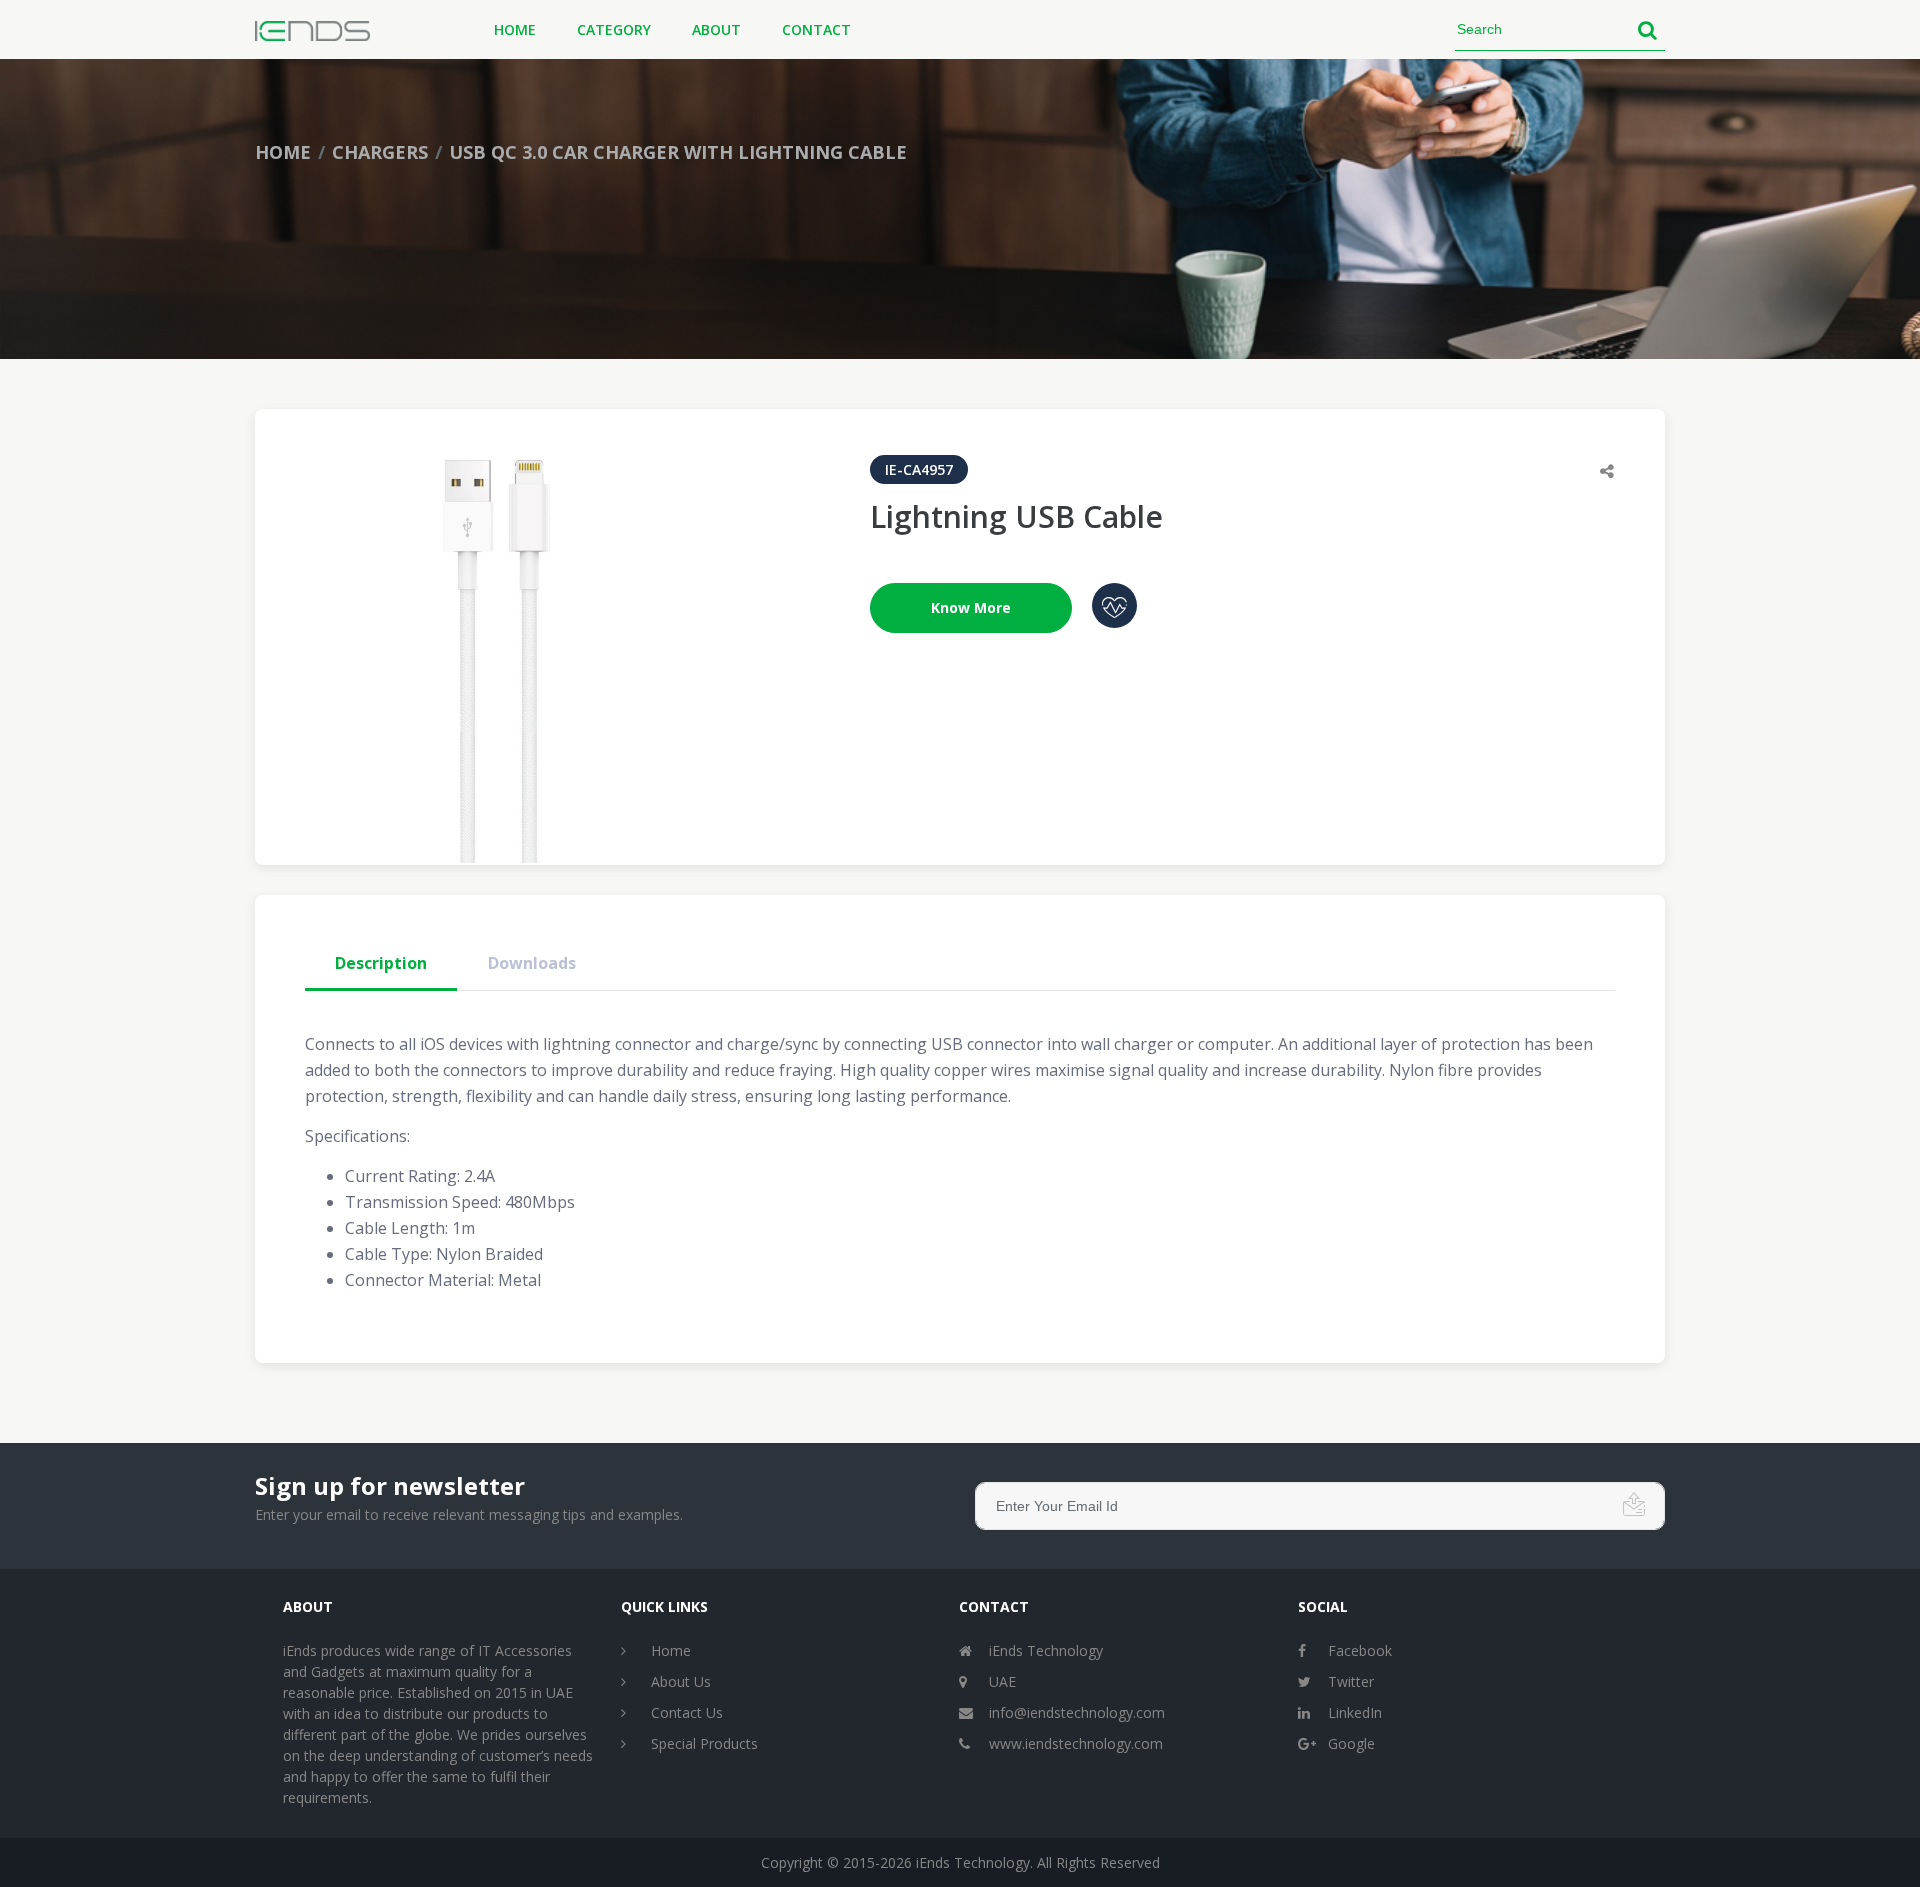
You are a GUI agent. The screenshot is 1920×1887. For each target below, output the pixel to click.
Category (614, 29)
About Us (681, 1681)
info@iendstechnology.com (1077, 1712)
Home (515, 29)
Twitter (1351, 1681)
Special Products (704, 1743)
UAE (1002, 1681)
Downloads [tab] (532, 963)
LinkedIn (1355, 1712)
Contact (816, 29)
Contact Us (687, 1712)
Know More (971, 607)
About (716, 29)
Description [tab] (381, 963)
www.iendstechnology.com (1076, 1743)
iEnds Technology (1046, 1650)
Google (1351, 1743)
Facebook (1360, 1650)
